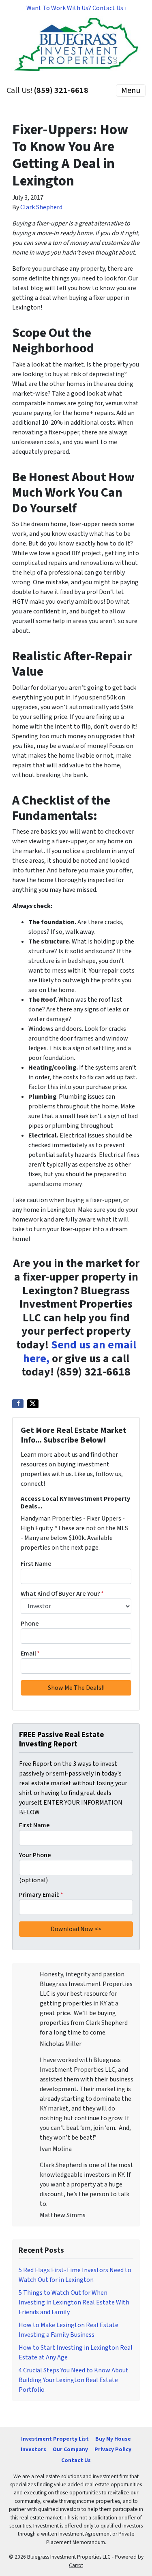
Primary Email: (41, 1895)
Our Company (70, 2449)
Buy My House (113, 2439)
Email (30, 1653)
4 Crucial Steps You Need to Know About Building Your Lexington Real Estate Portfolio (74, 2380)
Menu (131, 91)
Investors (33, 2449)
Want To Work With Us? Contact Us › (76, 8)
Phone (30, 1624)
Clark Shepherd (41, 207)
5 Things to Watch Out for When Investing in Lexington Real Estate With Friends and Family (74, 2302)
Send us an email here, (80, 1352)
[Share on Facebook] (18, 1404)
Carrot (76, 2565)
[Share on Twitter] (33, 1404)
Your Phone (35, 1855)
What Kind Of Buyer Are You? (62, 1594)
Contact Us (76, 2460)
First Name (36, 1564)
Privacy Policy (113, 2449)
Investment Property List (55, 2439)
